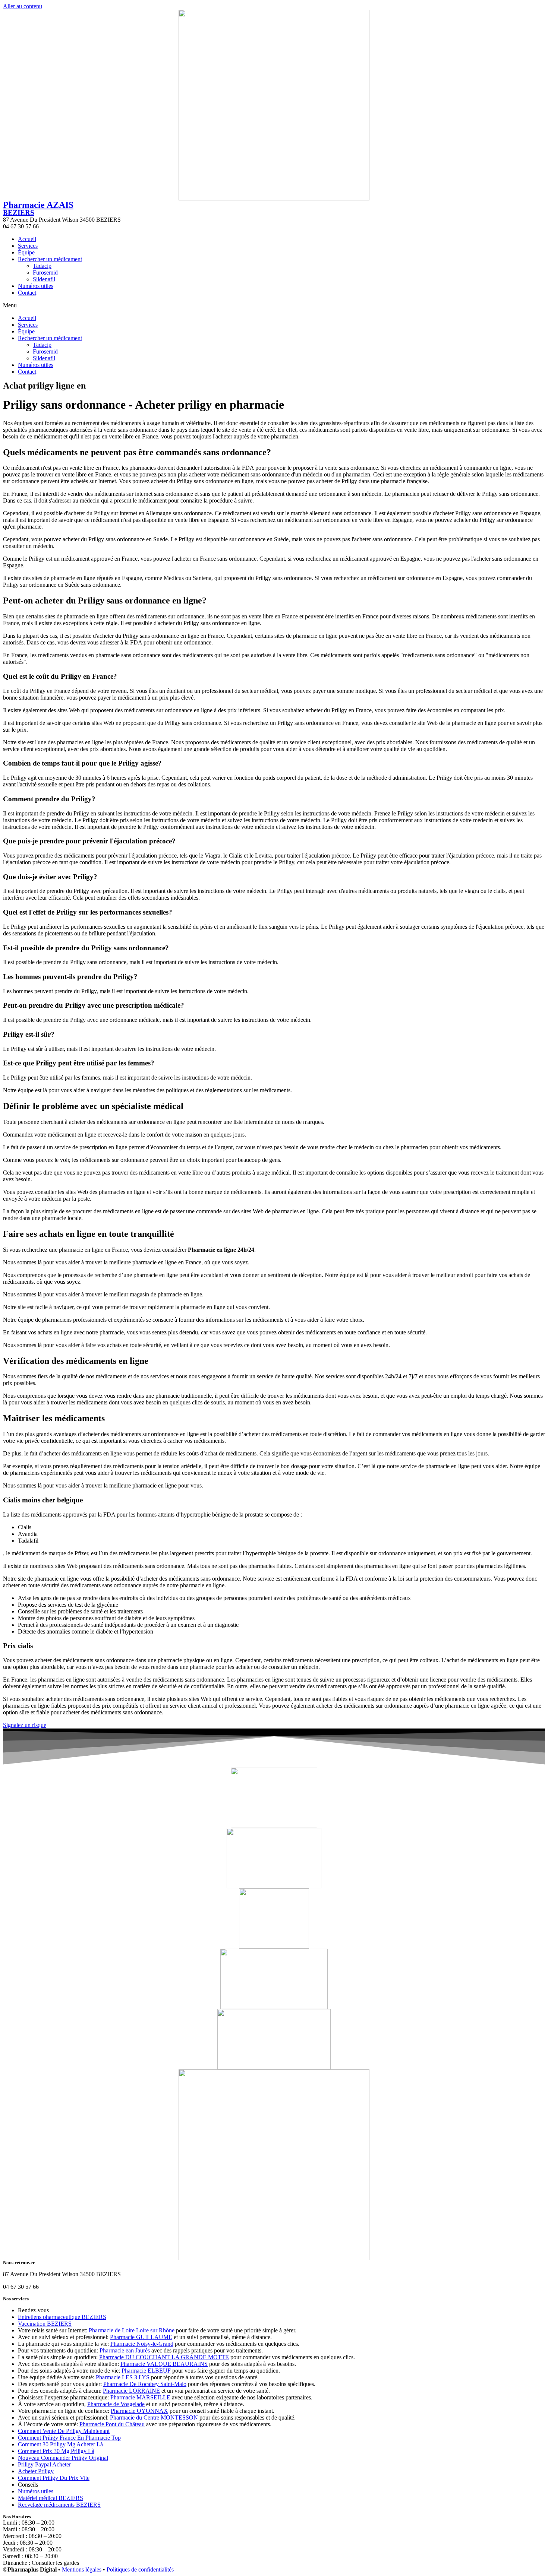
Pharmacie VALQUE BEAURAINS (164, 2364)
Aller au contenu (23, 6)
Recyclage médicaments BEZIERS (59, 2505)
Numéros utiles (36, 286)
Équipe (26, 252)
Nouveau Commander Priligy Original (63, 2458)
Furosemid (45, 273)
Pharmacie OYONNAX (139, 2411)
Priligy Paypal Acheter (44, 2464)
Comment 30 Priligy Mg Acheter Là (60, 2444)
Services (28, 246)
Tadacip (42, 266)
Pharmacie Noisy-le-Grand (142, 2344)
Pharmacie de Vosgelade (116, 2404)
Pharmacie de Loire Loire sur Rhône (132, 2330)
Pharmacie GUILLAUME (141, 2337)
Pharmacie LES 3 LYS (123, 2377)
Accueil (27, 239)
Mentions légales (82, 2569)
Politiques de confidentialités (140, 2569)
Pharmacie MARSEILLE (140, 2397)
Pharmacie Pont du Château (112, 2424)
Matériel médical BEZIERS (51, 2498)
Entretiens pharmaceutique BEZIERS (62, 2317)
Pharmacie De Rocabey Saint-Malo (145, 2384)
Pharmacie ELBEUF (146, 2371)
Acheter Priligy (36, 2471)
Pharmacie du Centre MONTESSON (154, 2417)
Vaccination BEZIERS (45, 2324)
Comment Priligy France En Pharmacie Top (69, 2438)
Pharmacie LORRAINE (131, 2391)
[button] (274, 305)
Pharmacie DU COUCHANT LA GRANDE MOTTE (164, 2357)
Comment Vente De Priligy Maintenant (64, 2431)
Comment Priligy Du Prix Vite (54, 2478)
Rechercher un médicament (50, 259)
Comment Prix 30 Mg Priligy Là (56, 2451)
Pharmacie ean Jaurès (125, 2350)
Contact (27, 293)
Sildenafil (44, 279)
